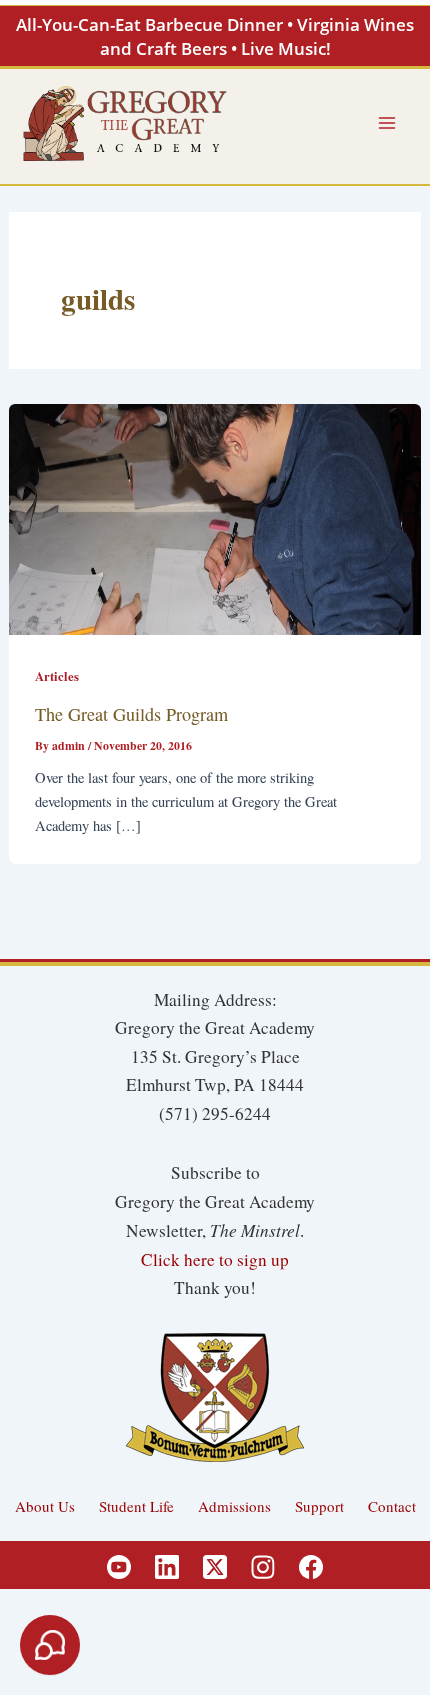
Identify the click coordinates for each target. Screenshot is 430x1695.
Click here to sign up (215, 1259)
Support (319, 1506)
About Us (45, 1506)
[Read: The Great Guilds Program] (214, 516)
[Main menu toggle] (387, 123)
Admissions (234, 1506)
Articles (57, 676)
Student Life (136, 1506)
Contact (392, 1506)
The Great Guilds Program (131, 714)
